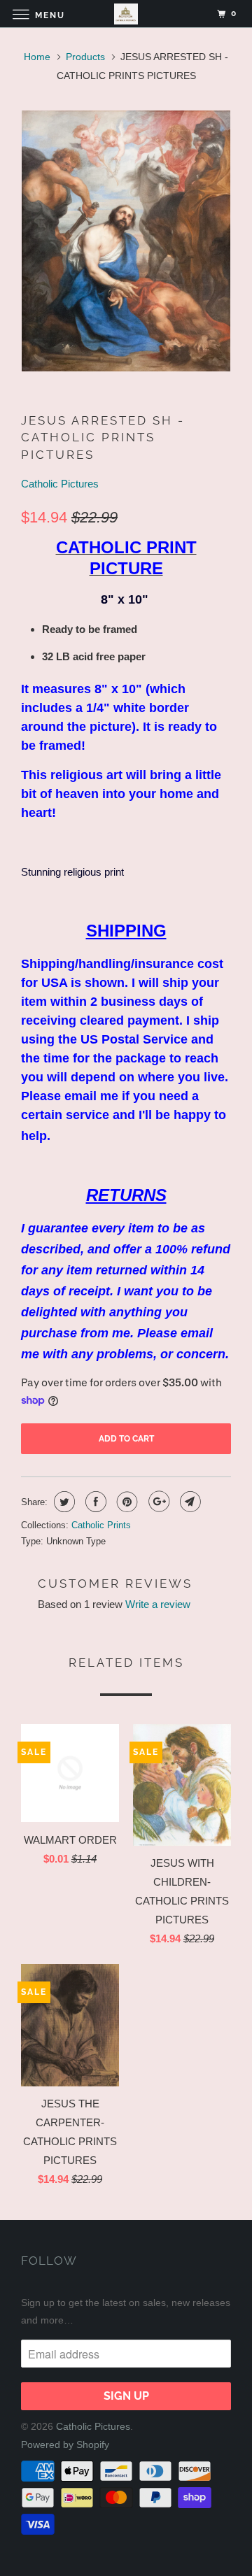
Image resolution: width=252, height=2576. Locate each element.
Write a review (158, 1604)
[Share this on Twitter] (63, 1502)
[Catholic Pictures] (126, 14)
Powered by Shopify (65, 2445)
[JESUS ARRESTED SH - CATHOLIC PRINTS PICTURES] (126, 241)
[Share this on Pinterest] (126, 1502)
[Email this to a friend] (189, 1502)
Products (85, 57)
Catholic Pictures (60, 484)
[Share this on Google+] (157, 1502)
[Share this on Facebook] (94, 1502)
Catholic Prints (101, 1525)
